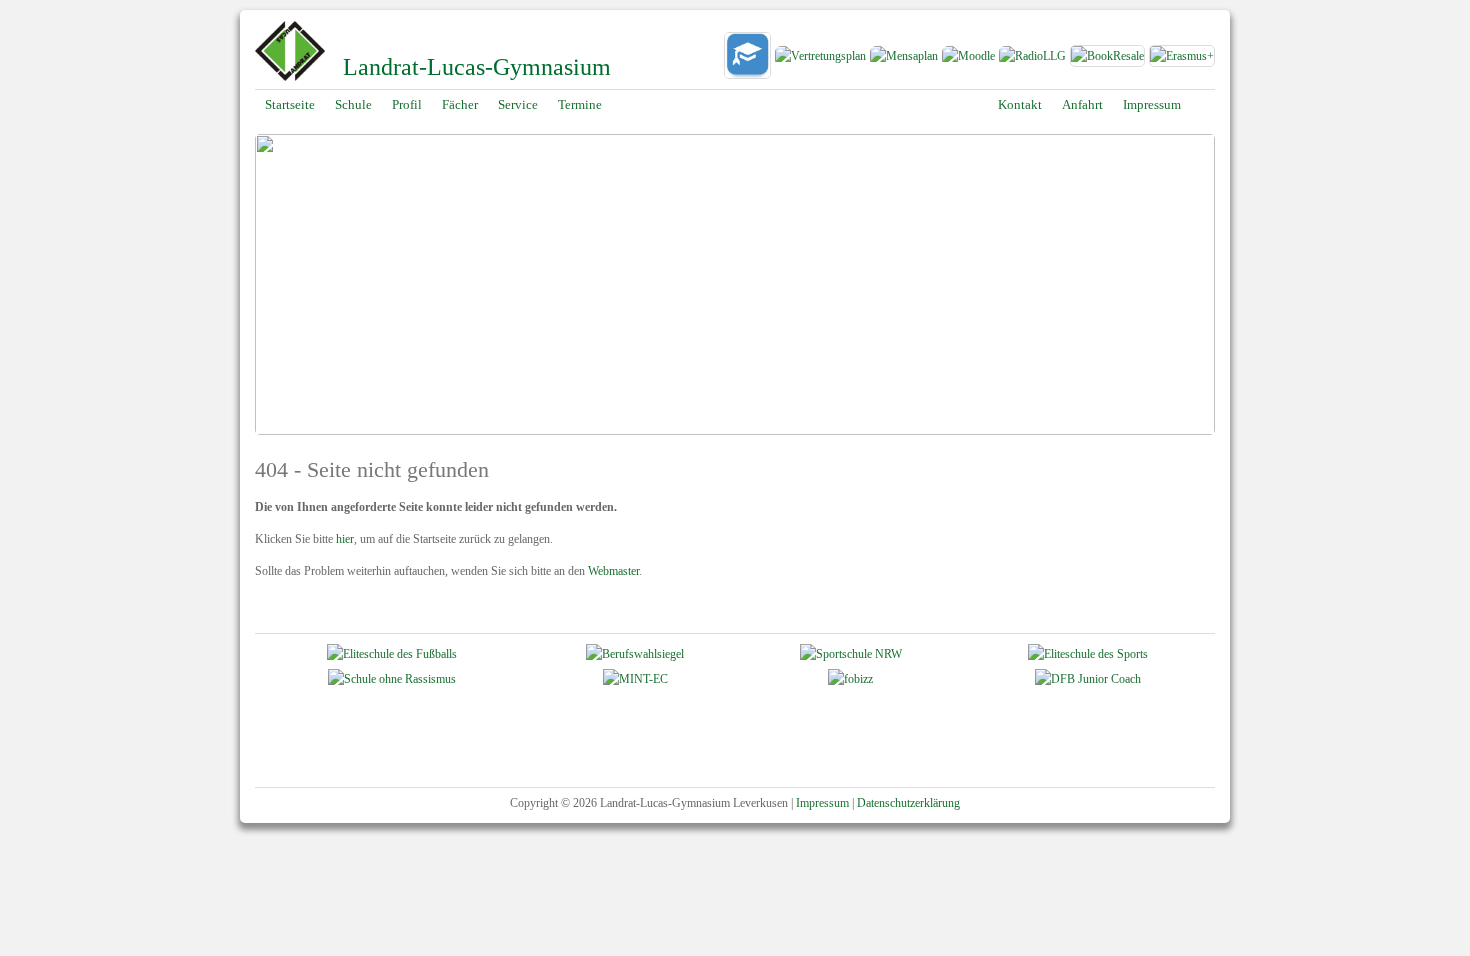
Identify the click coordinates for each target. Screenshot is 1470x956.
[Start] (290, 79)
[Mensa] (903, 59)
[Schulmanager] (747, 59)
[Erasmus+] (1181, 59)
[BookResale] (1108, 59)
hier (345, 539)
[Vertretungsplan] (820, 59)
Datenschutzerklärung (908, 803)
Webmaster (613, 571)
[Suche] (1205, 105)
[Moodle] (968, 59)
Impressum (822, 803)
